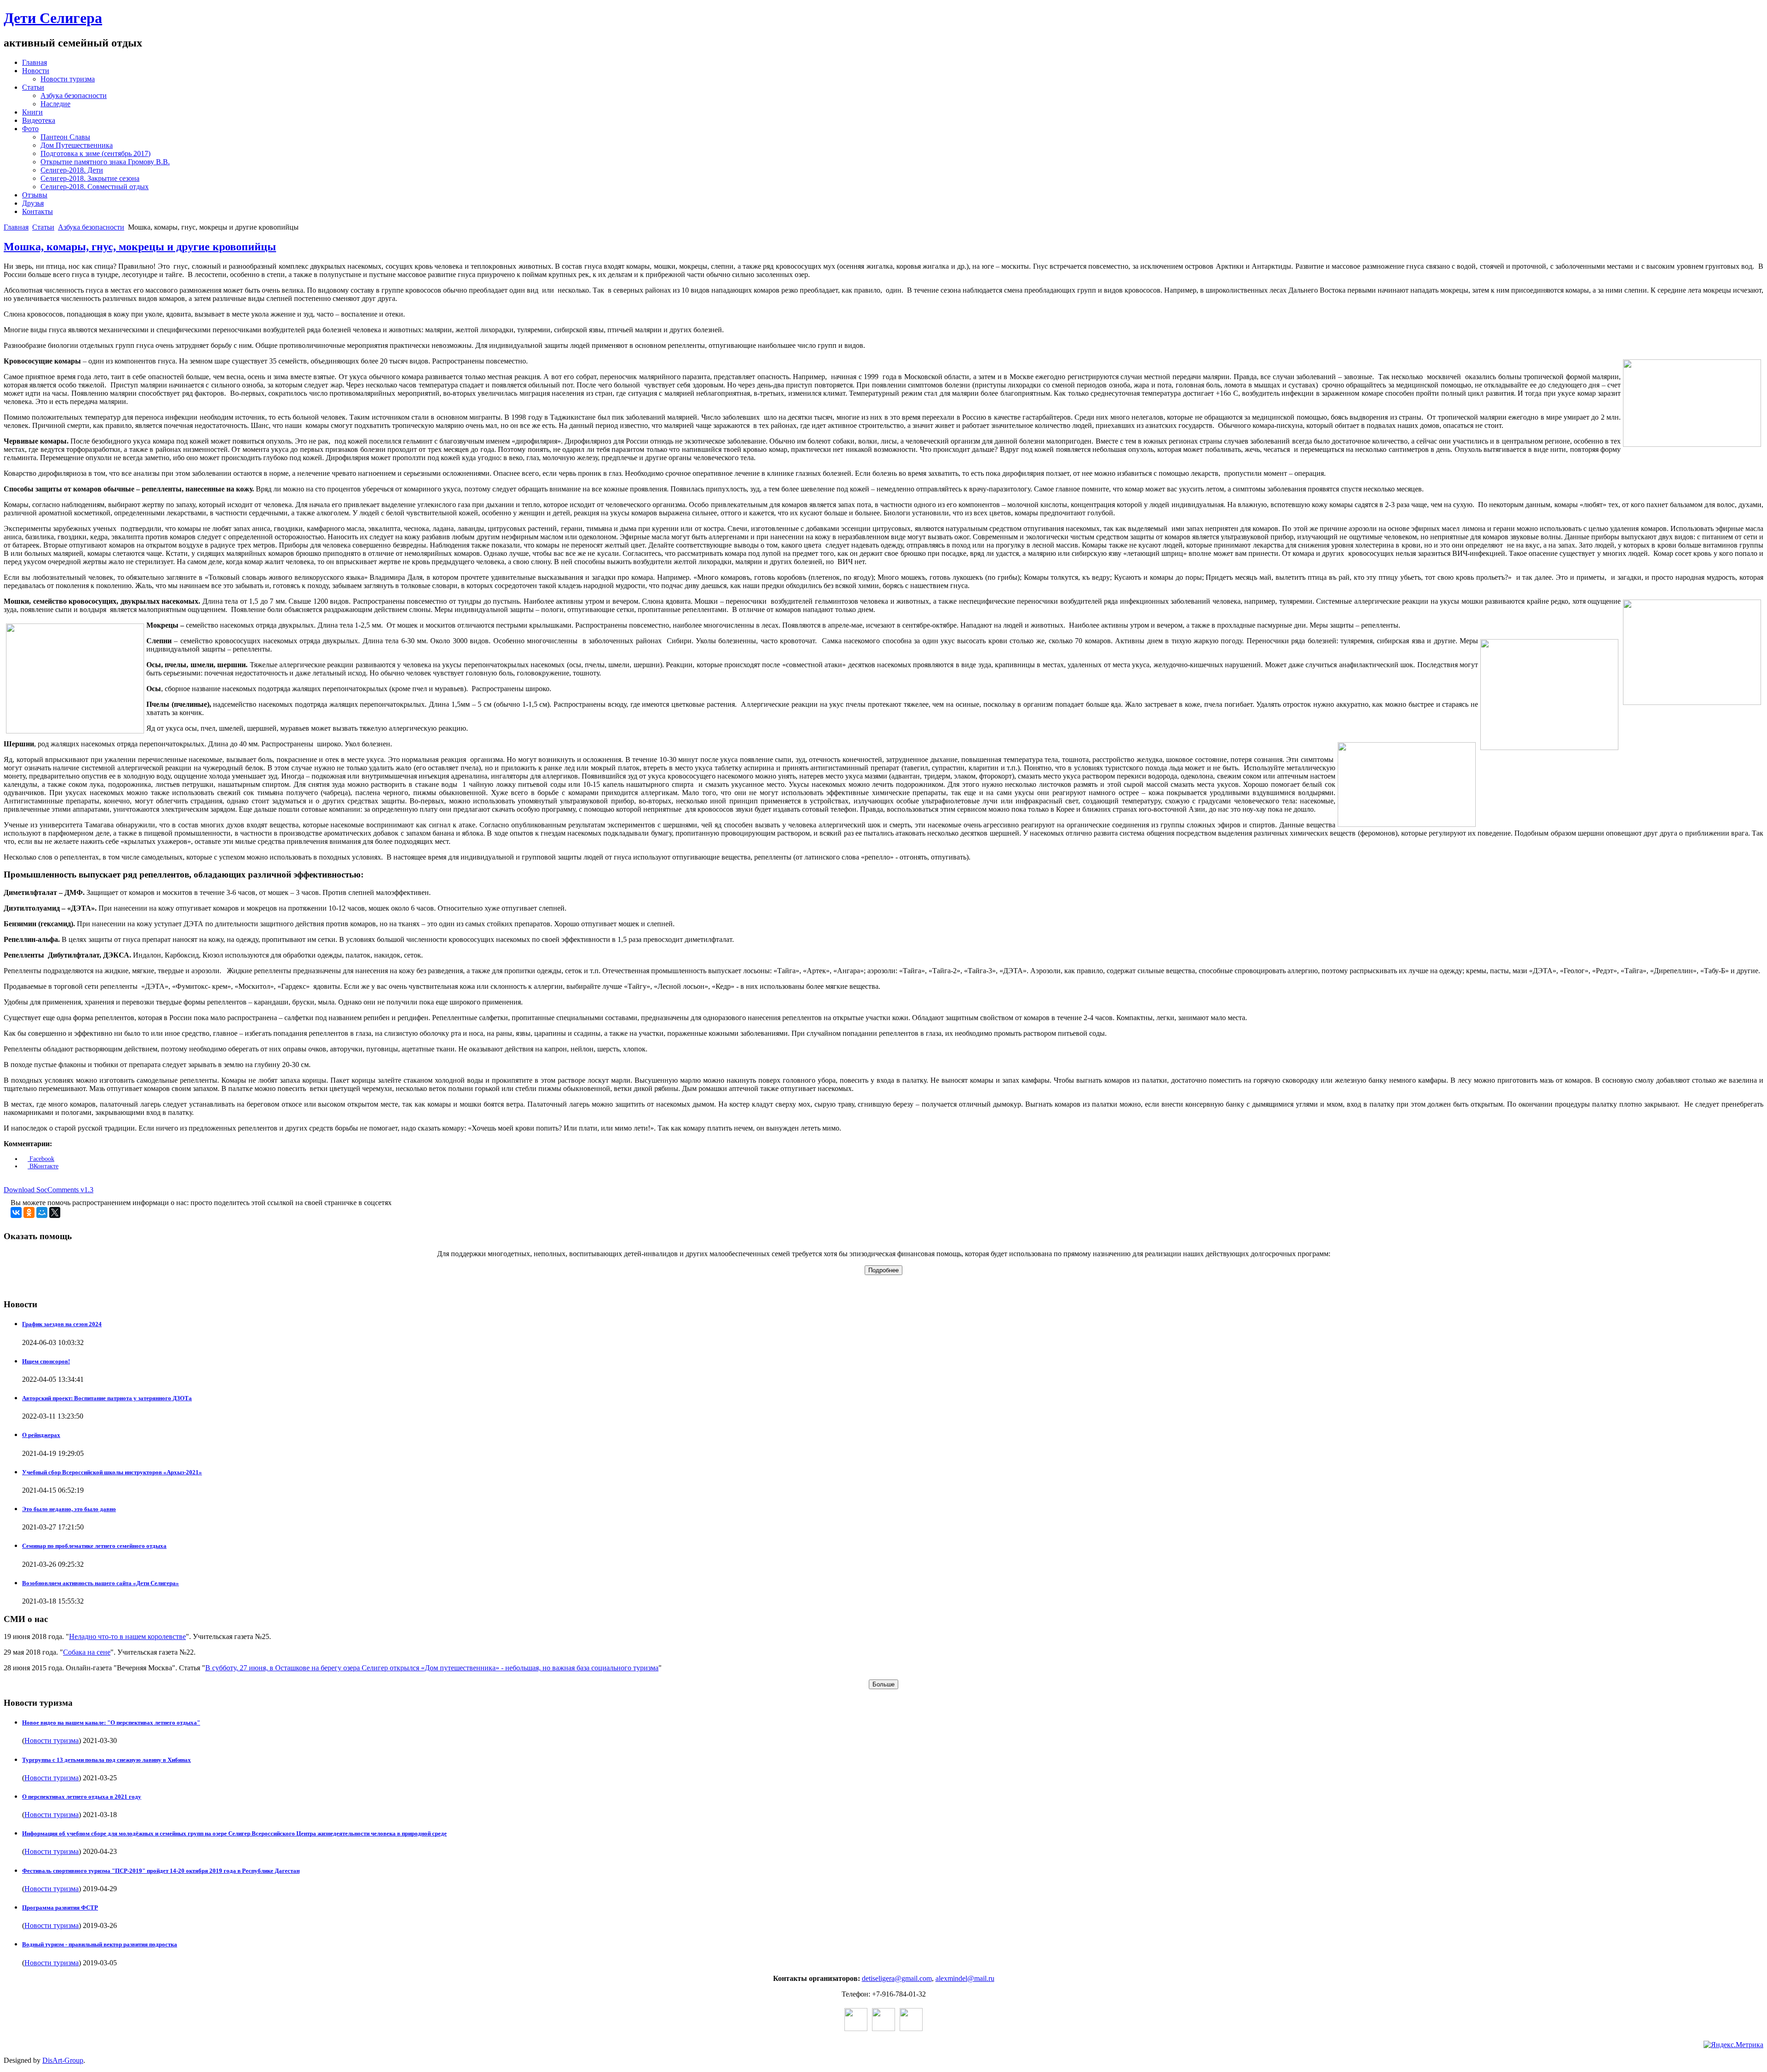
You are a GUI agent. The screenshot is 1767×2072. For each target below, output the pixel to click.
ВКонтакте (43, 1166)
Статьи (33, 87)
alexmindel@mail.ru (965, 1978)
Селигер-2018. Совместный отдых (95, 187)
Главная (35, 62)
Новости (36, 71)
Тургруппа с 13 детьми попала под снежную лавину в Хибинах (107, 1760)
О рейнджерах (41, 1435)
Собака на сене (87, 1652)
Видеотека (39, 120)
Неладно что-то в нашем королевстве (127, 1636)
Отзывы (35, 195)
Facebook (41, 1159)
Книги (32, 112)
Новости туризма (68, 79)
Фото (30, 129)
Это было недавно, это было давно (69, 1509)
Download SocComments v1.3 (49, 1190)
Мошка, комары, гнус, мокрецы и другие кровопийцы (140, 247)
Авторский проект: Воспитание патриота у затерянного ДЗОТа (107, 1398)
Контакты (38, 211)
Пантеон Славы (65, 137)
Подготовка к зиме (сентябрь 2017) (95, 153)
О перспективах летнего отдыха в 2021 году (82, 1797)
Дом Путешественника (77, 145)
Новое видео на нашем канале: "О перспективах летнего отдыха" (111, 1723)
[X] (55, 1212)
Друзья (33, 203)
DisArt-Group (63, 2060)
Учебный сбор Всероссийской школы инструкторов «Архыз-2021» (112, 1472)
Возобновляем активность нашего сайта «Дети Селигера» (101, 1583)
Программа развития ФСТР (60, 1908)
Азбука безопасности (74, 95)
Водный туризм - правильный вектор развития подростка (100, 1944)
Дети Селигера (53, 18)
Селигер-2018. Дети (72, 170)
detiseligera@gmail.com (897, 1978)
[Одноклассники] (29, 1212)
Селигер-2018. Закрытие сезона (90, 178)
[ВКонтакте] (16, 1212)
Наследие (55, 104)
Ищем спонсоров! (46, 1361)
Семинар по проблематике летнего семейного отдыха (94, 1546)
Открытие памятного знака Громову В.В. (105, 162)
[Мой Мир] (42, 1212)
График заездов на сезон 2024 (62, 1324)
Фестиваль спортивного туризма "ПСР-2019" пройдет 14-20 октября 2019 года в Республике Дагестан (161, 1871)
